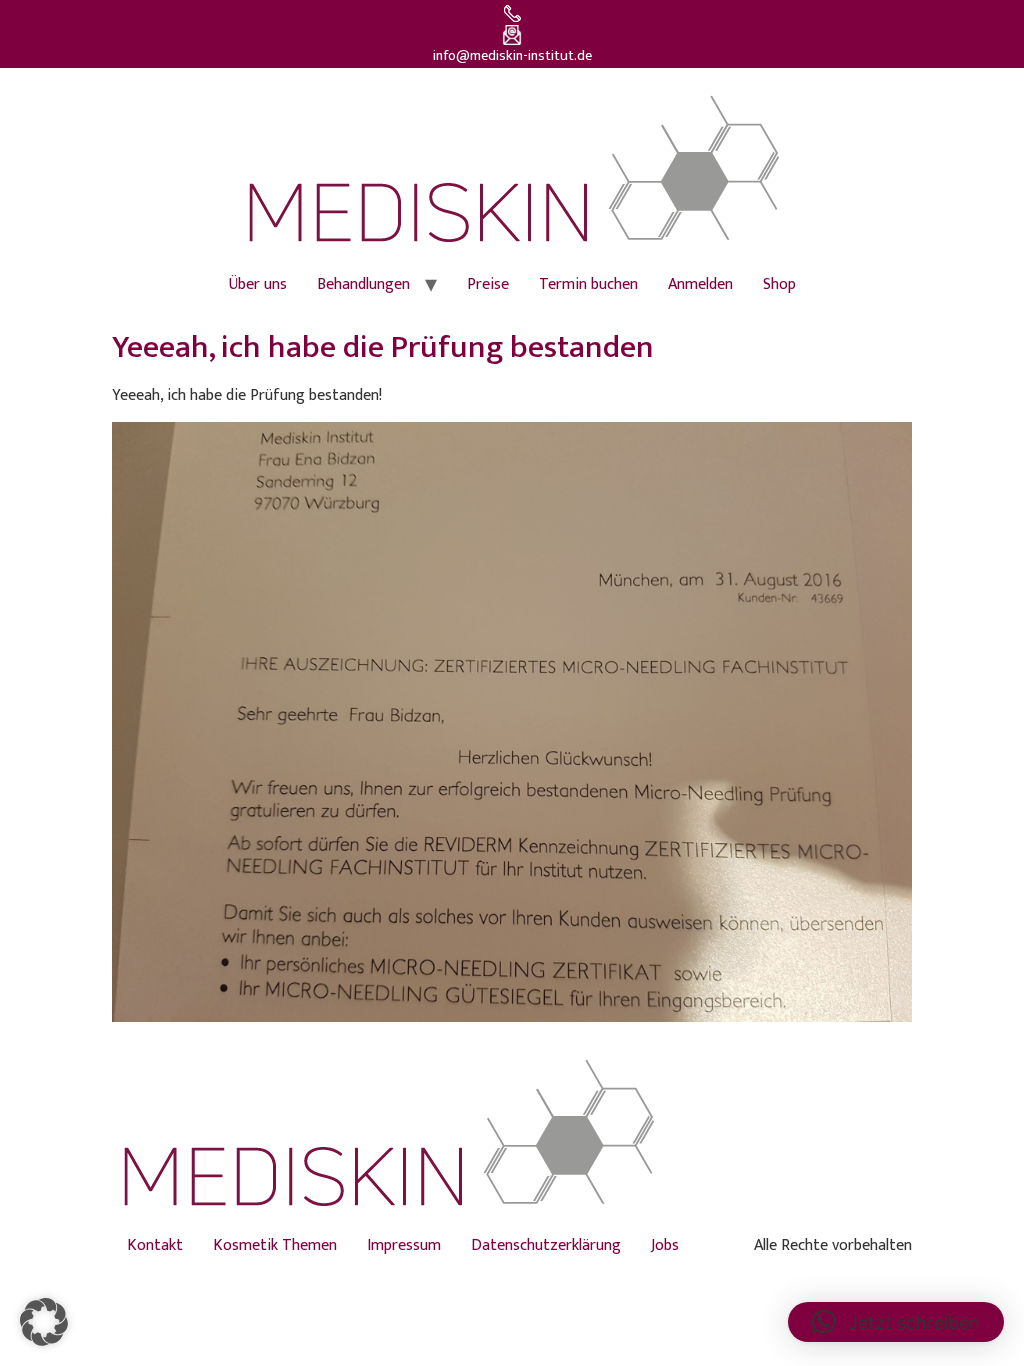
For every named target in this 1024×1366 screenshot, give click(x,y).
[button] (44, 1322)
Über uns (258, 284)
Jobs (665, 1245)
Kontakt (155, 1245)
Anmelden (700, 284)
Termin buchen (588, 284)
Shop (779, 284)
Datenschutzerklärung (546, 1245)
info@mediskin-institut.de (512, 56)
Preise (488, 284)
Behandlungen (363, 284)
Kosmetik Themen (275, 1245)
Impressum (404, 1245)
